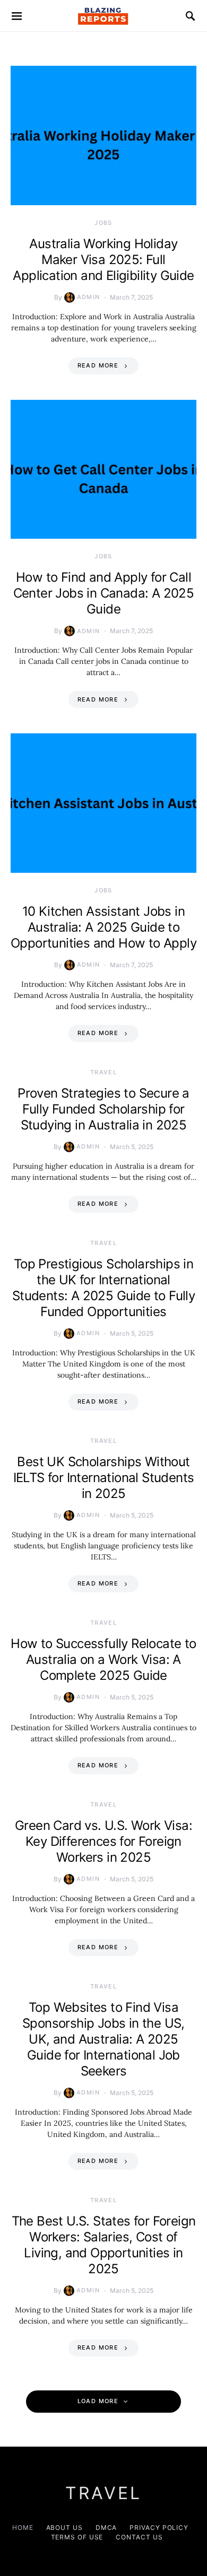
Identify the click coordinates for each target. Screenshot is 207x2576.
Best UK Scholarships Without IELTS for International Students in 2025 (104, 1478)
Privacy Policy (159, 2527)
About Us (64, 2527)
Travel (103, 1072)
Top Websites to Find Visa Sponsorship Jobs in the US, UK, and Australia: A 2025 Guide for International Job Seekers (103, 2039)
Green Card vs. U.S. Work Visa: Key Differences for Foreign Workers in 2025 (103, 1841)
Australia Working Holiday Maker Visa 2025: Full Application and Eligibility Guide (103, 260)
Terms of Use (77, 2537)
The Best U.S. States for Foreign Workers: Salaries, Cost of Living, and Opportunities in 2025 (104, 2245)
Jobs (103, 223)
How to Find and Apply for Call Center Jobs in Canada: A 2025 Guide (104, 593)
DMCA (106, 2527)
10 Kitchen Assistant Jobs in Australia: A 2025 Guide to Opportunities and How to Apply (103, 927)
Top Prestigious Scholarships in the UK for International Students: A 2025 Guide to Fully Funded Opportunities (103, 1288)
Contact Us (139, 2537)
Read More (98, 365)
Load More (98, 2401)
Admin (89, 297)
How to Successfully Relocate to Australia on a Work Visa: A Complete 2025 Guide (103, 1659)
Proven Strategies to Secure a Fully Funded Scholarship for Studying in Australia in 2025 (103, 1109)
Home (23, 2527)
